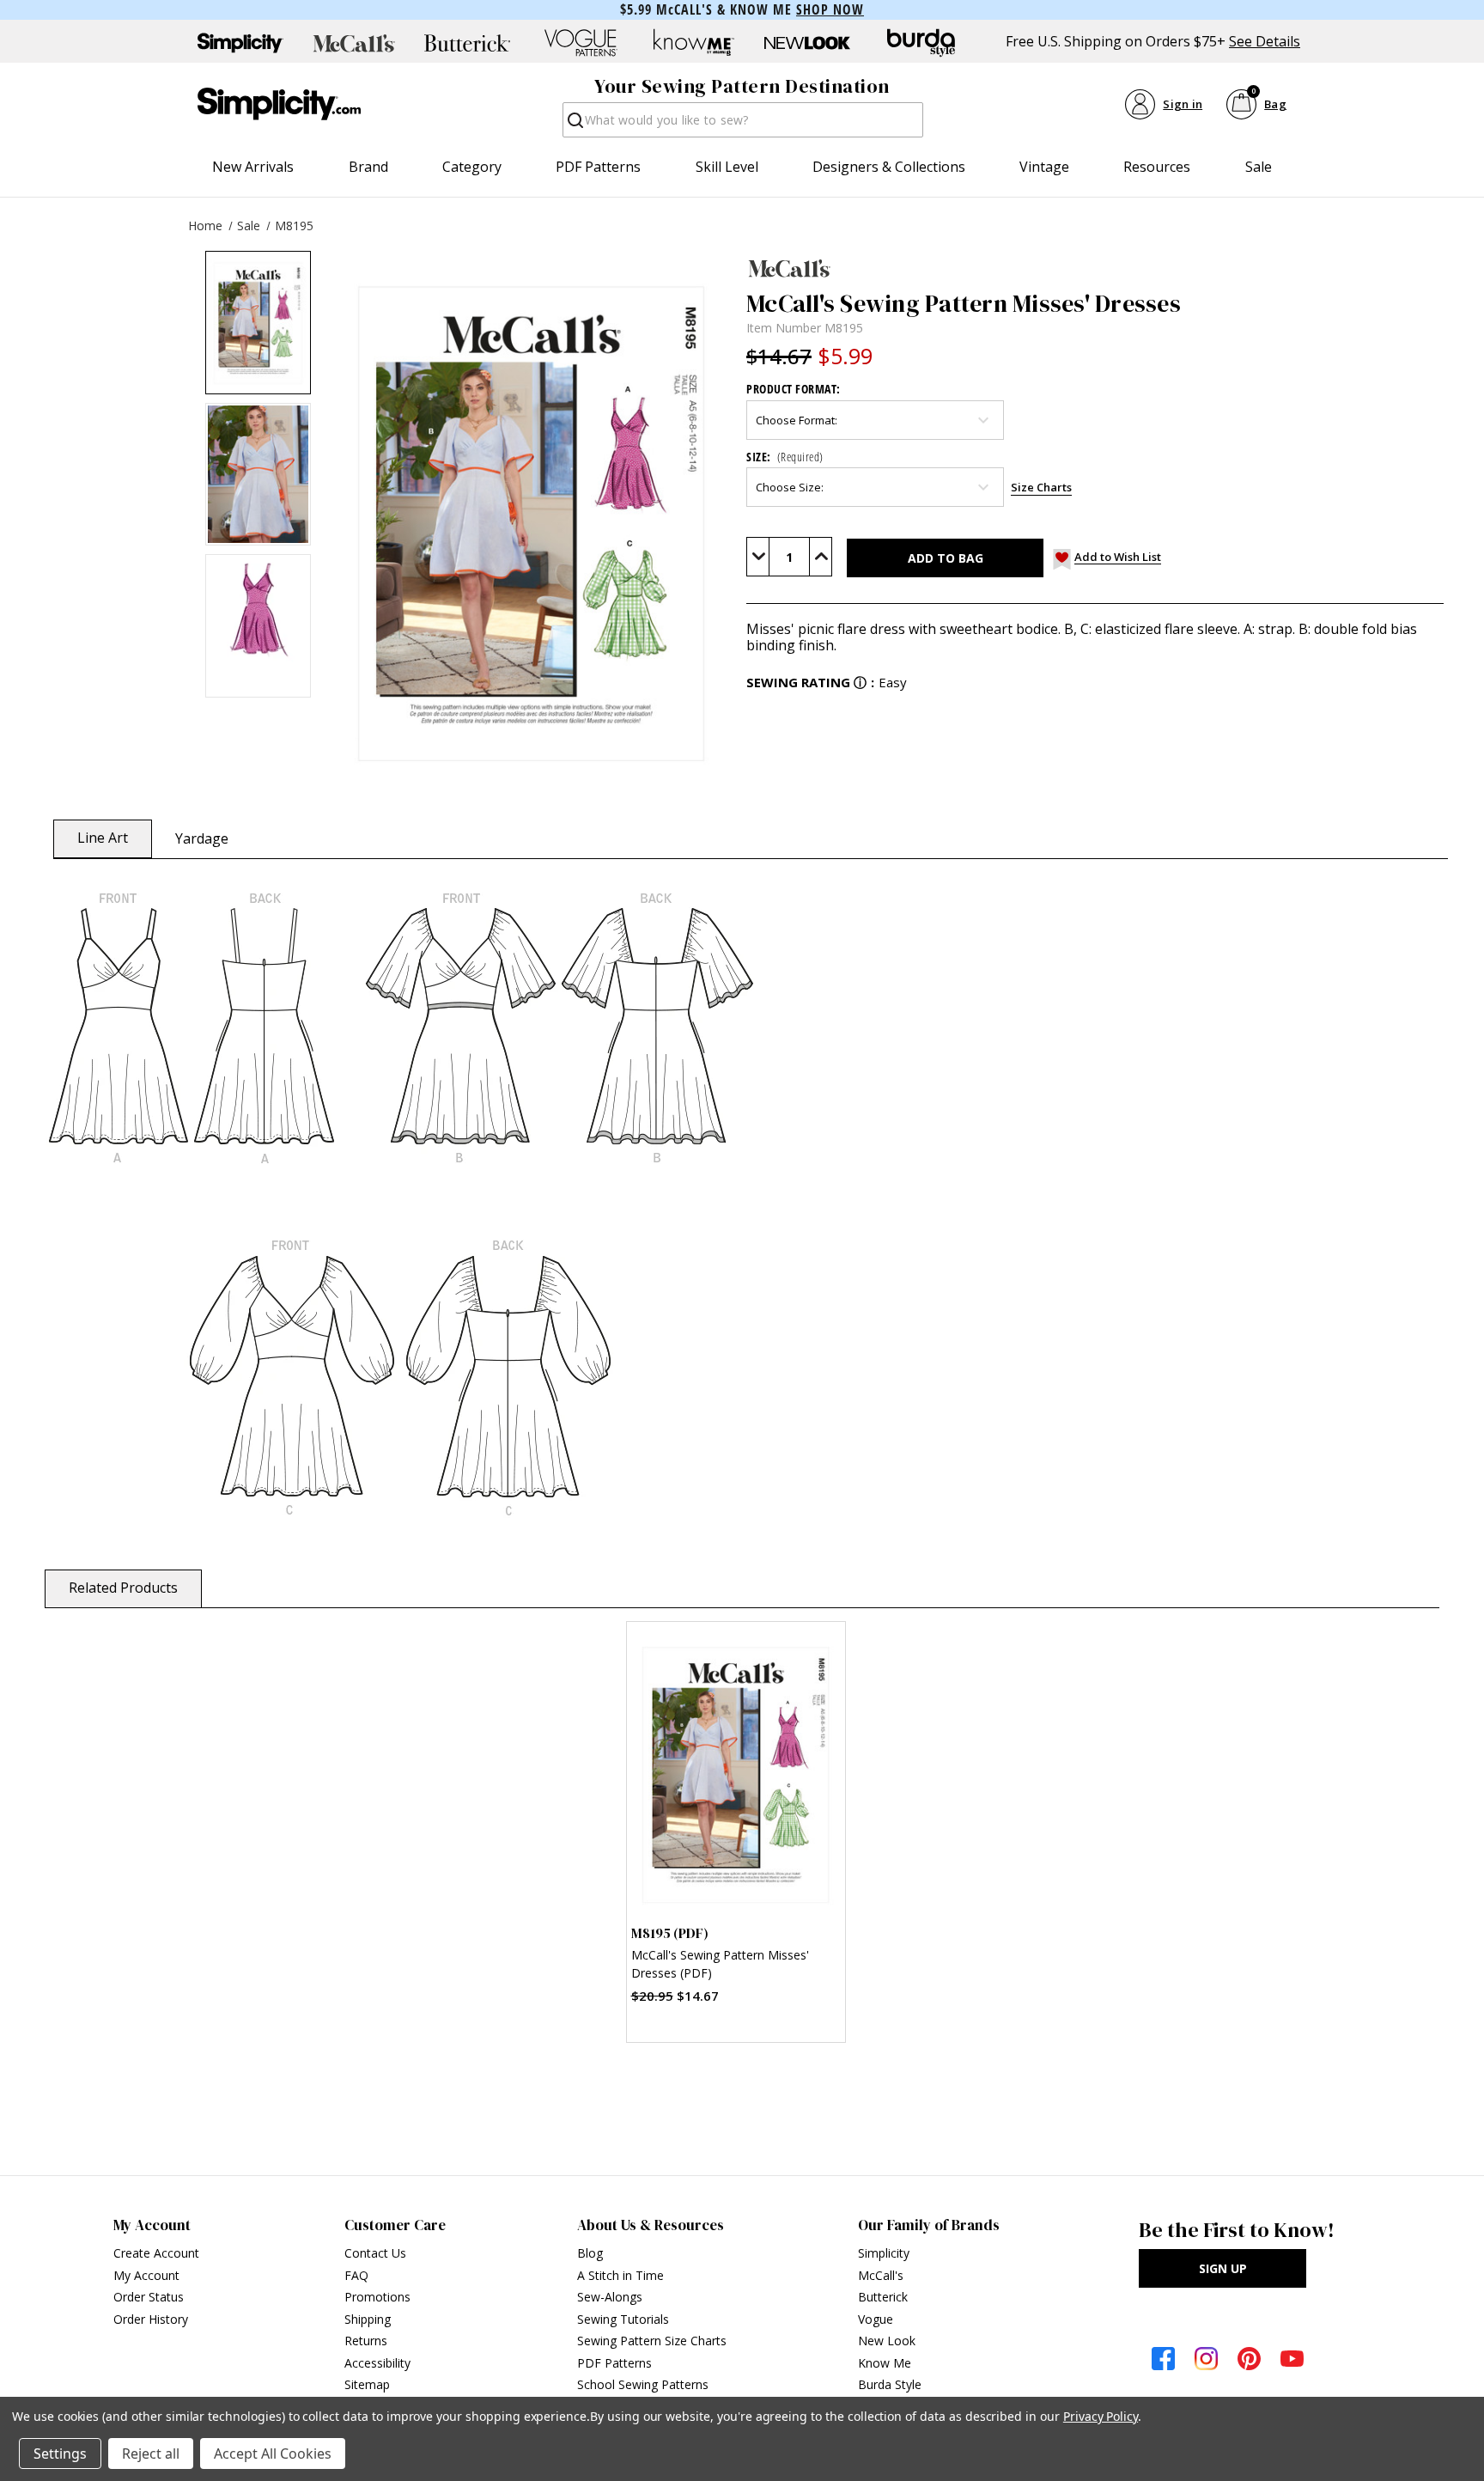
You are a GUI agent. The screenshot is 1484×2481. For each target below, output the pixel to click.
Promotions (377, 2297)
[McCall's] (1095, 268)
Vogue (876, 2319)
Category (472, 167)
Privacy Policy (1101, 2416)
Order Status (149, 2297)
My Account (146, 2275)
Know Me (885, 2363)
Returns (366, 2341)
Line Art (103, 838)
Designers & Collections (889, 167)
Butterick (883, 2297)
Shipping (368, 2319)
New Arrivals (253, 167)
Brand (368, 167)
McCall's (881, 2275)
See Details (1265, 42)
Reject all (151, 2454)
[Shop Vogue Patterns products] (581, 43)
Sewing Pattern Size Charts (652, 2341)
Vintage (1044, 167)
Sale (1259, 167)
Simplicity (884, 2253)
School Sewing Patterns (643, 2384)
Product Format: (794, 389)
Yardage (202, 838)
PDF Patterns (598, 167)
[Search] (574, 125)
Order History (151, 2319)
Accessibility (377, 2363)
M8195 (294, 226)
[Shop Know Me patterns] (694, 43)
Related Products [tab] (123, 1588)
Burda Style (890, 2384)
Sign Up (1223, 2268)
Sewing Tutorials (623, 2319)
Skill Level (727, 167)
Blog (590, 2253)
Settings (60, 2454)
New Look (887, 2341)
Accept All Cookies (273, 2454)
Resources (1157, 167)
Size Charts (1041, 487)
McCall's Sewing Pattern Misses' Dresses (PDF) (720, 1964)
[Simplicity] (279, 104)
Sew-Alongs (610, 2297)
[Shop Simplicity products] (240, 43)
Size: (785, 457)
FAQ (356, 2275)
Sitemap (367, 2384)
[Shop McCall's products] (354, 43)
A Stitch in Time (620, 2275)
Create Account (156, 2253)
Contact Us (375, 2253)
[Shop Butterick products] (467, 43)
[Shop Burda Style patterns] (921, 43)
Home (205, 226)
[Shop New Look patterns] (807, 43)
